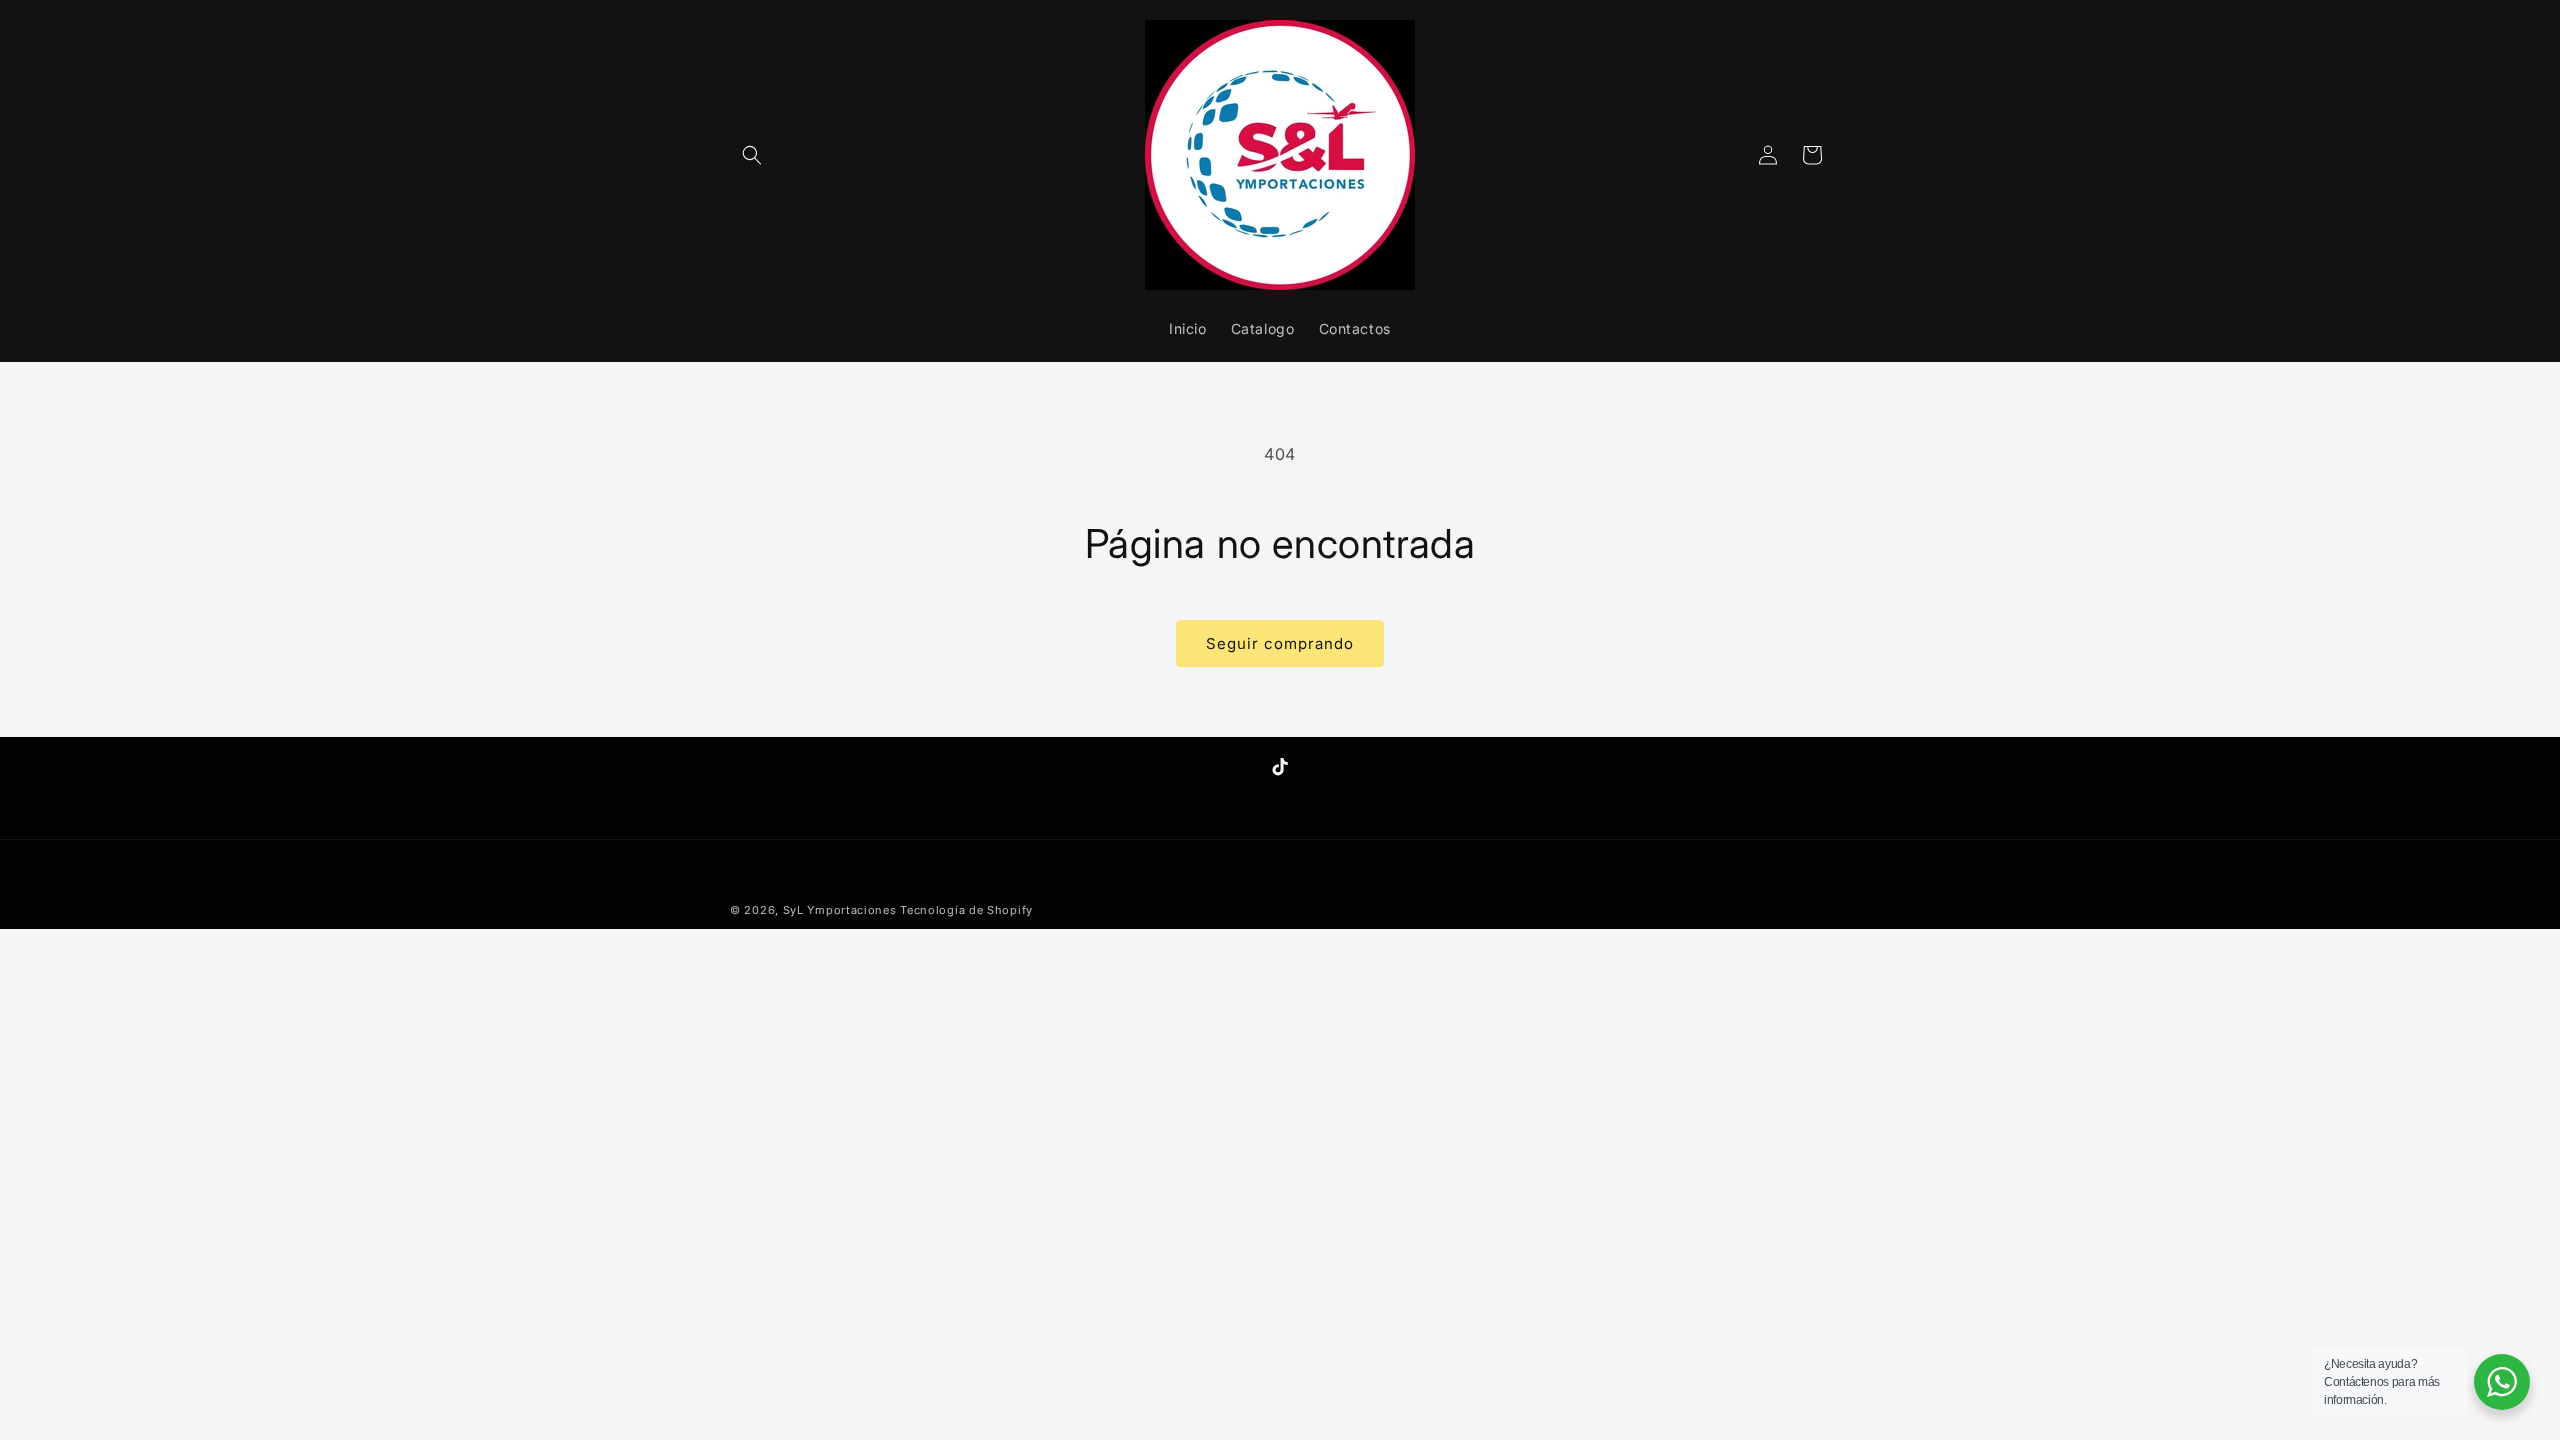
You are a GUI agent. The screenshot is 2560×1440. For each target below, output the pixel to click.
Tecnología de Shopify (966, 910)
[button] (752, 155)
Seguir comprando (1280, 643)
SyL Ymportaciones (842, 910)
